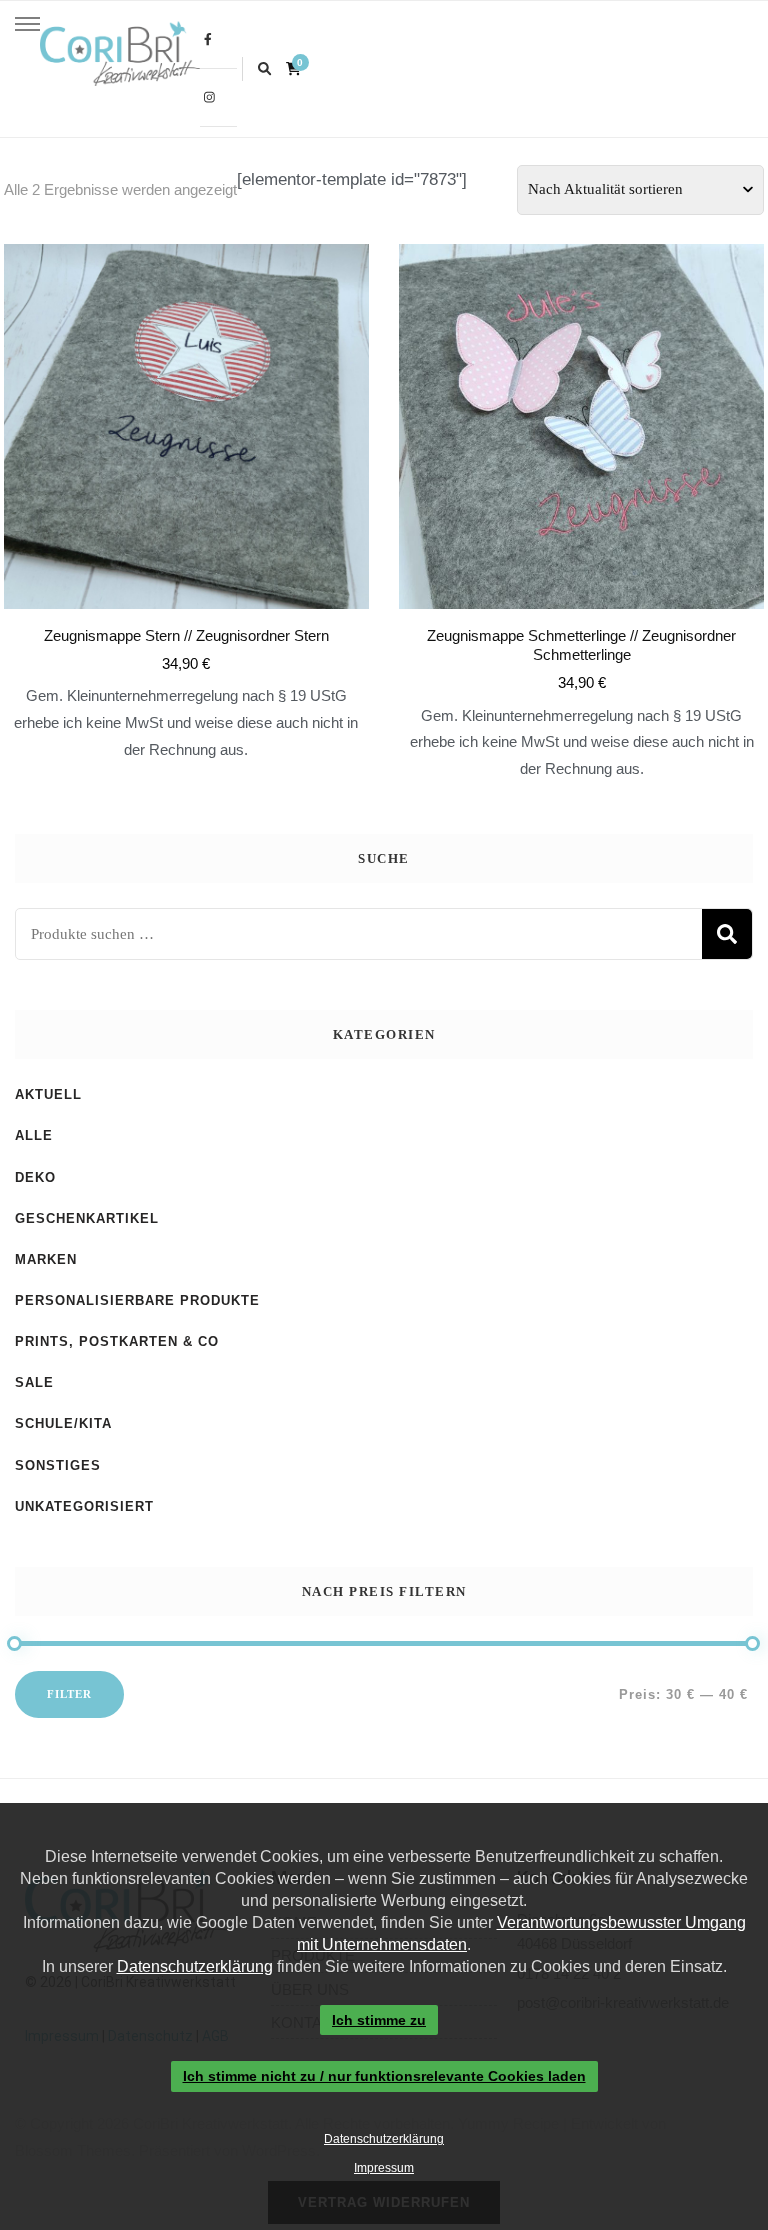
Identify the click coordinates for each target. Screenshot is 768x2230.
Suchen (727, 934)
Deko (35, 1177)
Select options (186, 460)
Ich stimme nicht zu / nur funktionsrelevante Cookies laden (384, 2077)
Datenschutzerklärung (195, 1966)
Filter (69, 1694)
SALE (34, 1382)
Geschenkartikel (87, 1218)
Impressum (384, 2168)
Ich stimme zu (379, 2020)
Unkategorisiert (84, 1506)
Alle (34, 1135)
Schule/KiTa (63, 1423)
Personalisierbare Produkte (137, 1300)
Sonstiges (58, 1465)
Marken (46, 1259)
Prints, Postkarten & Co (117, 1341)
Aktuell (48, 1094)
